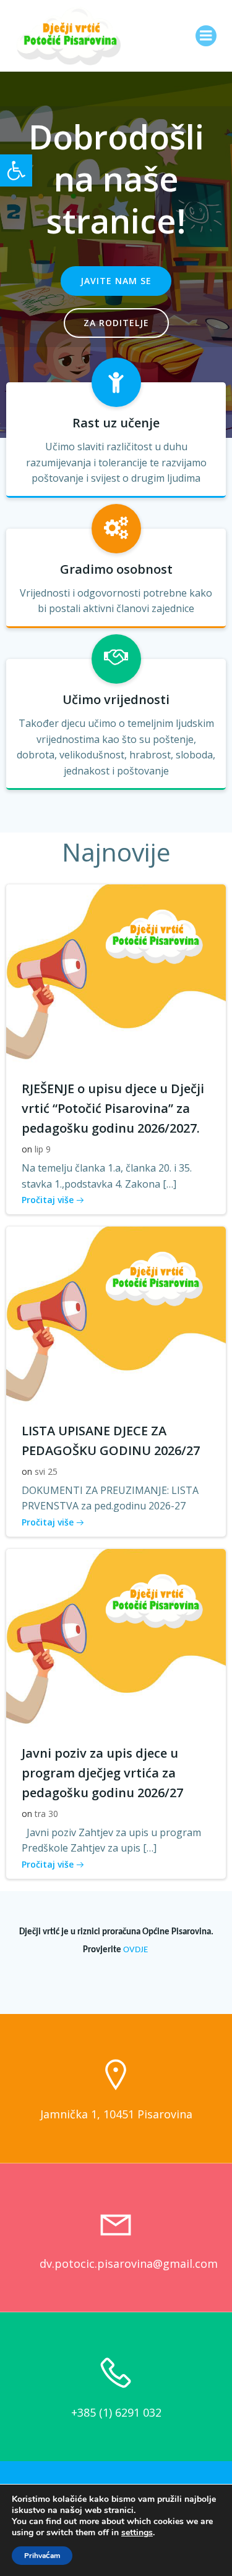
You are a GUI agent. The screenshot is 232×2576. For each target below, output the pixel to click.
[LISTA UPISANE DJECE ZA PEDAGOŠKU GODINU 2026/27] (116, 1318)
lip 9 (43, 1149)
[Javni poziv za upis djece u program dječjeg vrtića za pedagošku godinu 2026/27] (116, 1640)
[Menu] (206, 36)
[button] (16, 170)
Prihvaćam (42, 2556)
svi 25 (46, 1471)
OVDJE (136, 1950)
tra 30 (46, 1814)
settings (137, 2533)
